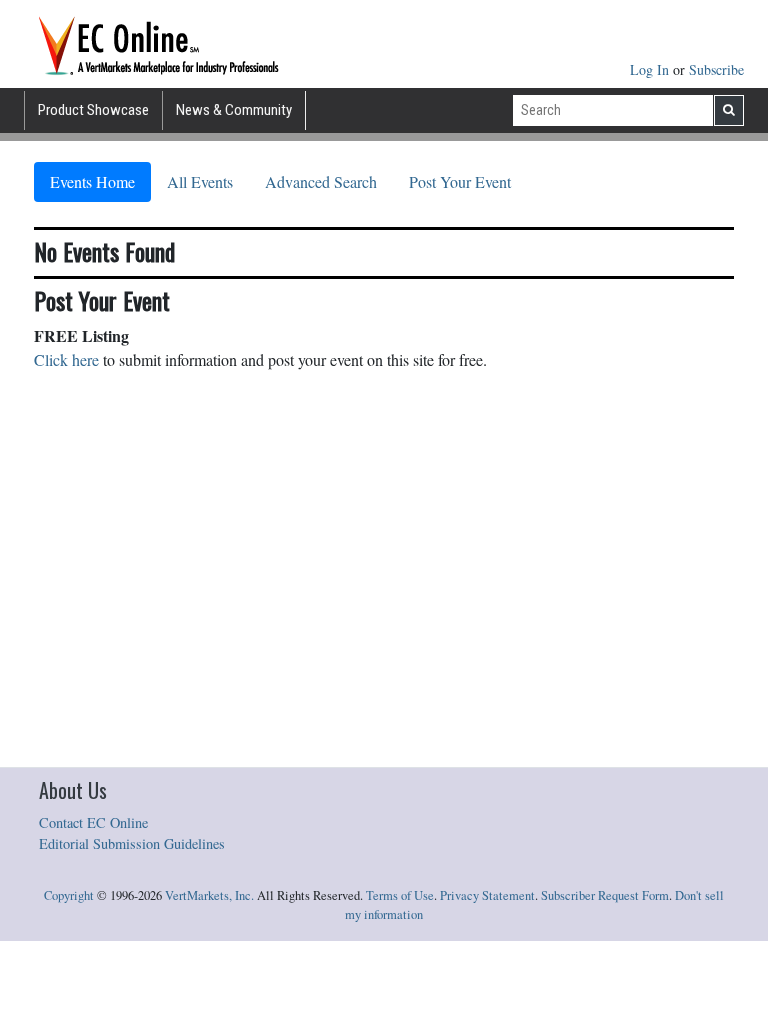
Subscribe (716, 69)
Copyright (69, 895)
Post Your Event (460, 181)
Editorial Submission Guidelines (132, 843)
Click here (66, 359)
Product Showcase (93, 110)
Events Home (92, 181)
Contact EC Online (93, 822)
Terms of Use (400, 895)
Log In (651, 69)
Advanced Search (321, 181)
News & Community (234, 110)
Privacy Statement (487, 895)
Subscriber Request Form (605, 895)
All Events (200, 181)
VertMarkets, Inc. (209, 895)
